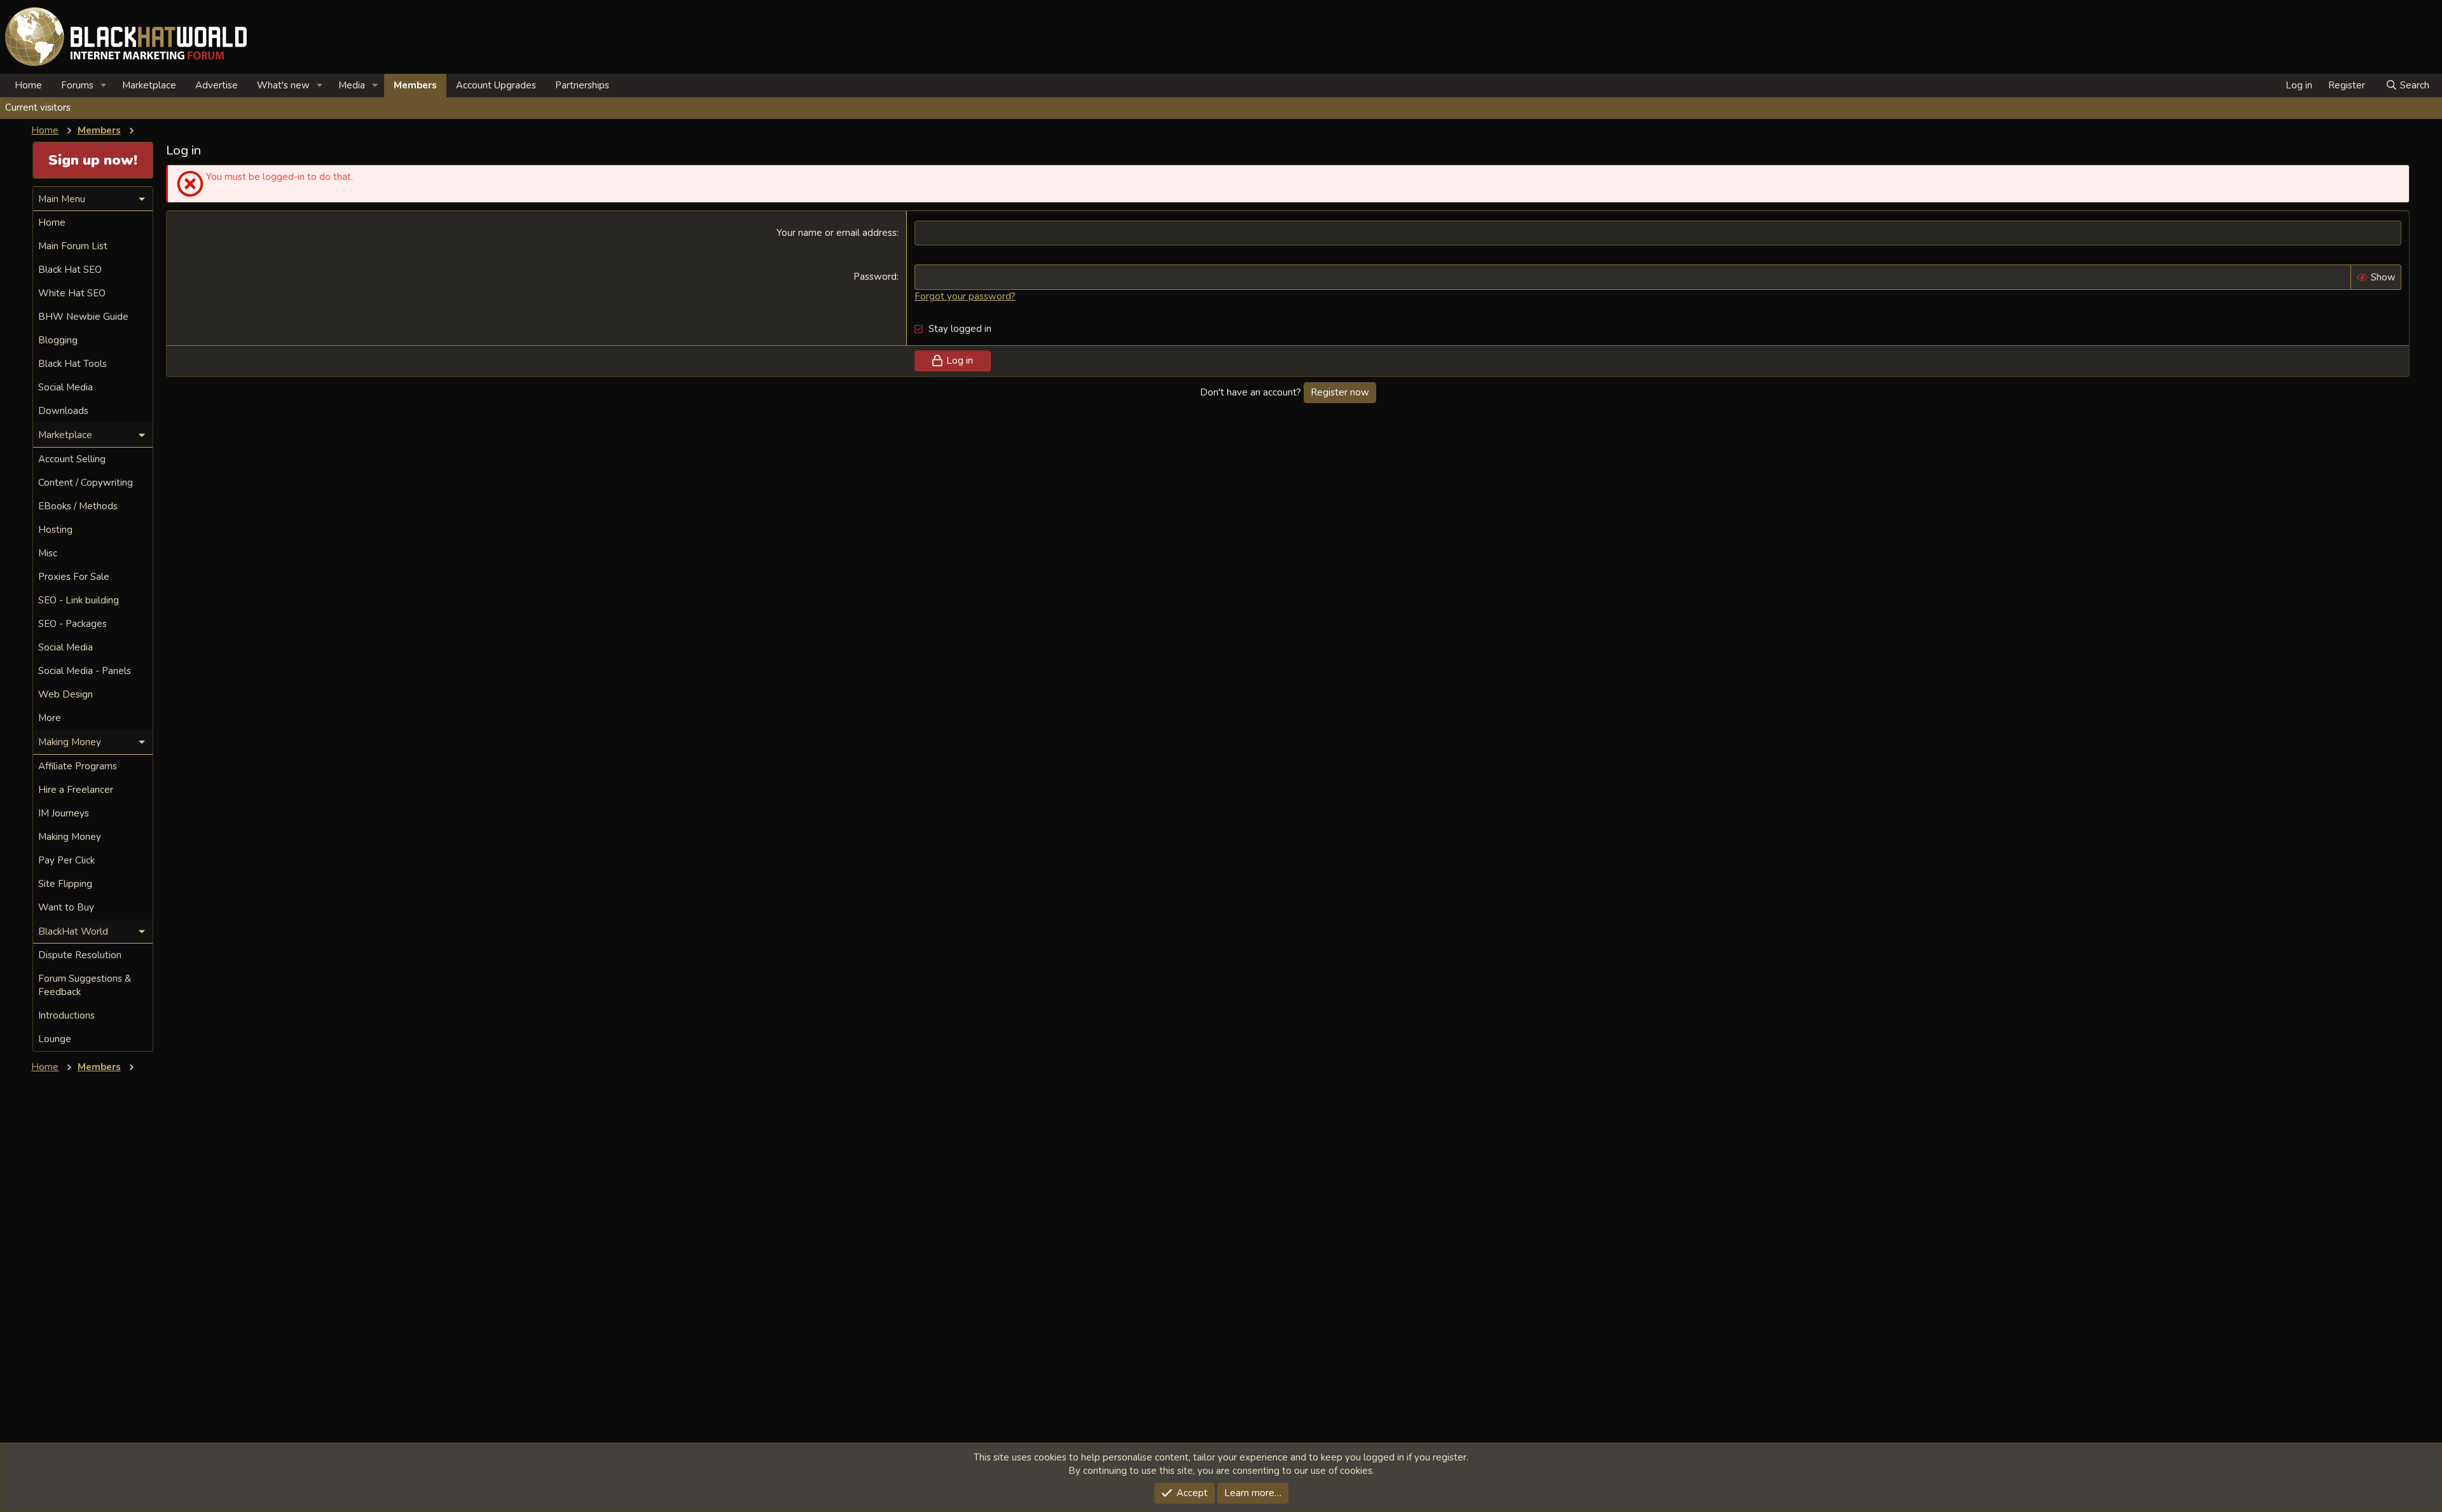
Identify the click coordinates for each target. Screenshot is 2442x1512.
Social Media (66, 387)
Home (28, 85)
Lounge (55, 1039)
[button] (104, 86)
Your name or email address (837, 233)
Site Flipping (65, 884)
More (50, 718)
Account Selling (72, 459)
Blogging (58, 340)
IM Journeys (64, 813)
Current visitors (38, 107)
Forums (77, 85)
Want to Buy (66, 907)
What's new (283, 85)
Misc (48, 553)
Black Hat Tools (72, 364)
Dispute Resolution (80, 955)
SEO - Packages (72, 624)
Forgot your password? (965, 296)
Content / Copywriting (86, 483)
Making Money (70, 837)
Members (415, 85)
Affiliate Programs (78, 766)
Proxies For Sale (74, 577)
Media (352, 85)
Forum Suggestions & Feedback (85, 985)
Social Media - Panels (85, 671)
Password (875, 277)
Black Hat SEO (70, 270)
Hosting (55, 530)
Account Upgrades (496, 85)
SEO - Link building (79, 600)
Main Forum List (73, 246)
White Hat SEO (72, 293)
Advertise (217, 85)
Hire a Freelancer (76, 790)
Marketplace (149, 85)
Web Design (66, 694)
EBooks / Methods (78, 506)
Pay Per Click (66, 860)
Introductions (66, 1015)
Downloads (63, 411)
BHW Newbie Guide (83, 317)
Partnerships (582, 85)
